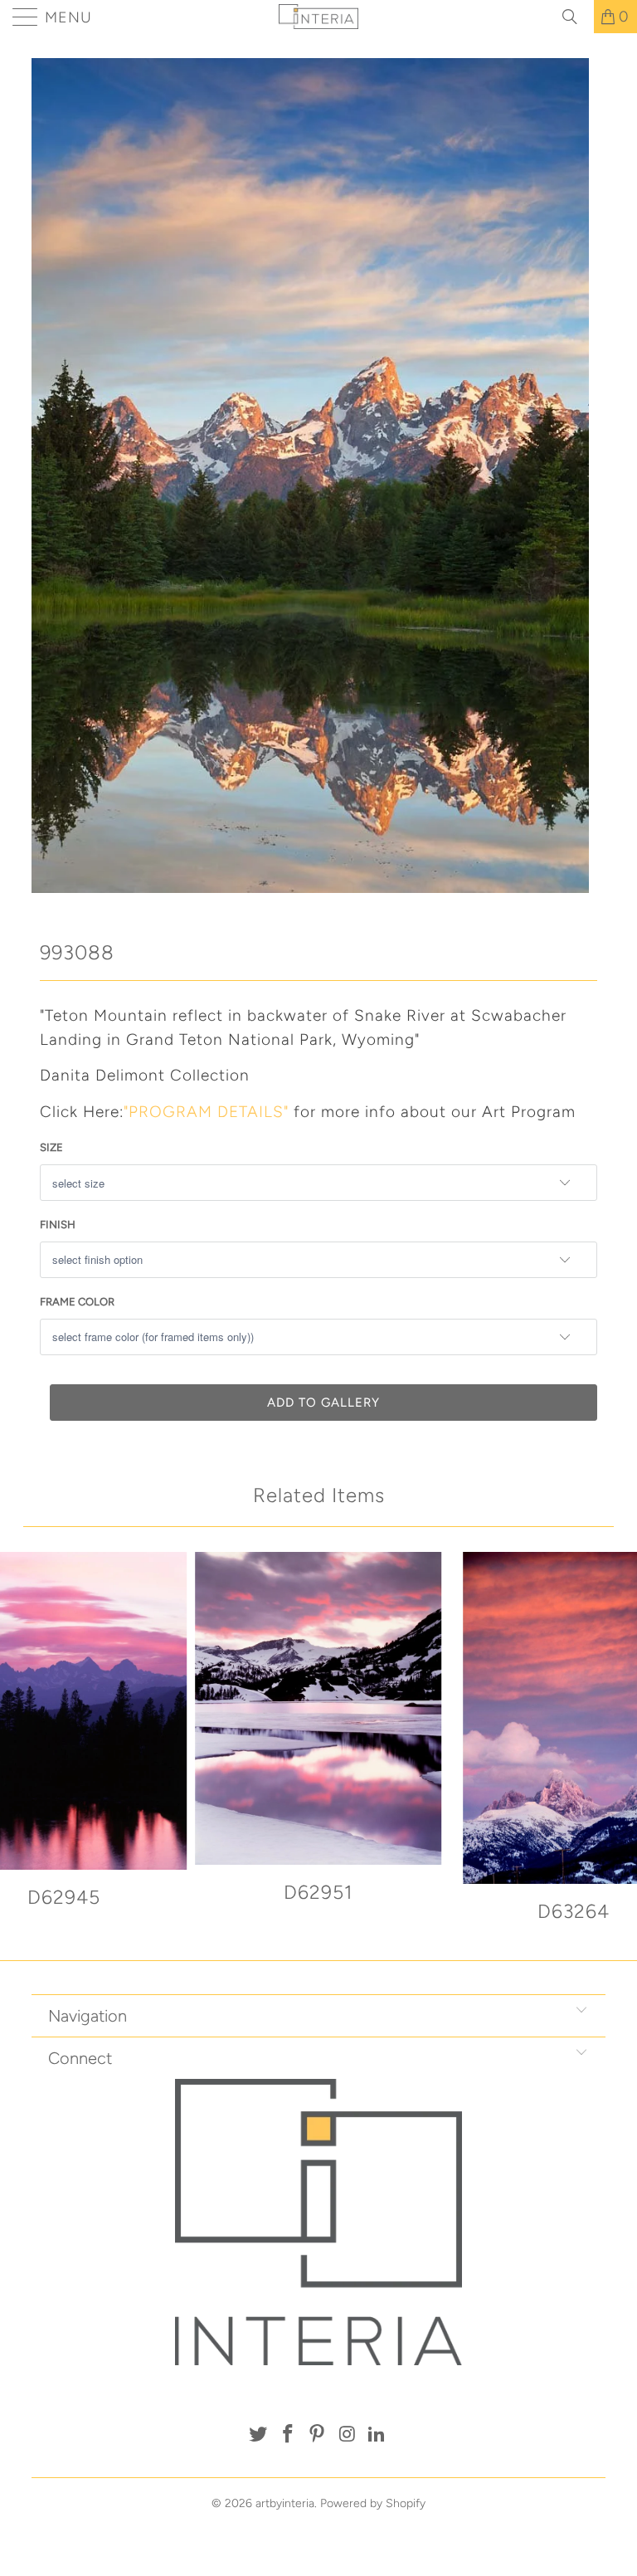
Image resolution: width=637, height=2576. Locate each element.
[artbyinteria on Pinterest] (318, 2435)
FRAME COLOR (77, 1302)
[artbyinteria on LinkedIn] (377, 2435)
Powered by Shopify (373, 2503)
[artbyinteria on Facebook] (288, 2435)
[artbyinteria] (318, 17)
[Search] (576, 17)
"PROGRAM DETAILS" (206, 1112)
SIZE (51, 1147)
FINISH (58, 1225)
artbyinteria (285, 2503)
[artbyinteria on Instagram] (348, 2435)
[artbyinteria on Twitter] (259, 2435)
